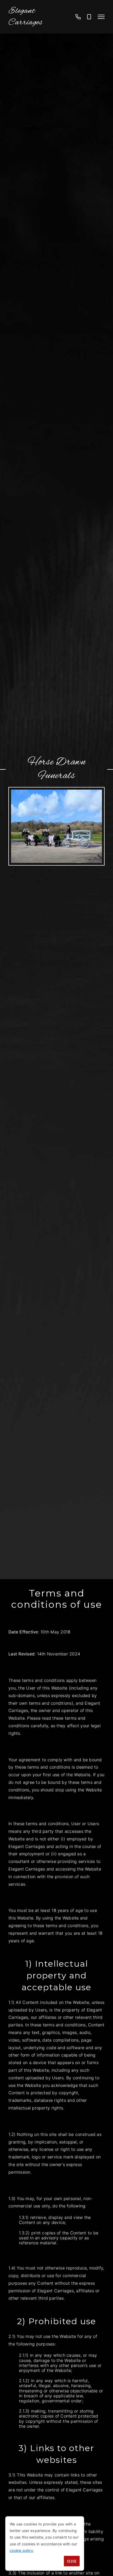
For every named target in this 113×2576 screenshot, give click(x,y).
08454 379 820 (78, 19)
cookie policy (21, 2550)
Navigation (101, 17)
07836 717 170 (89, 19)
